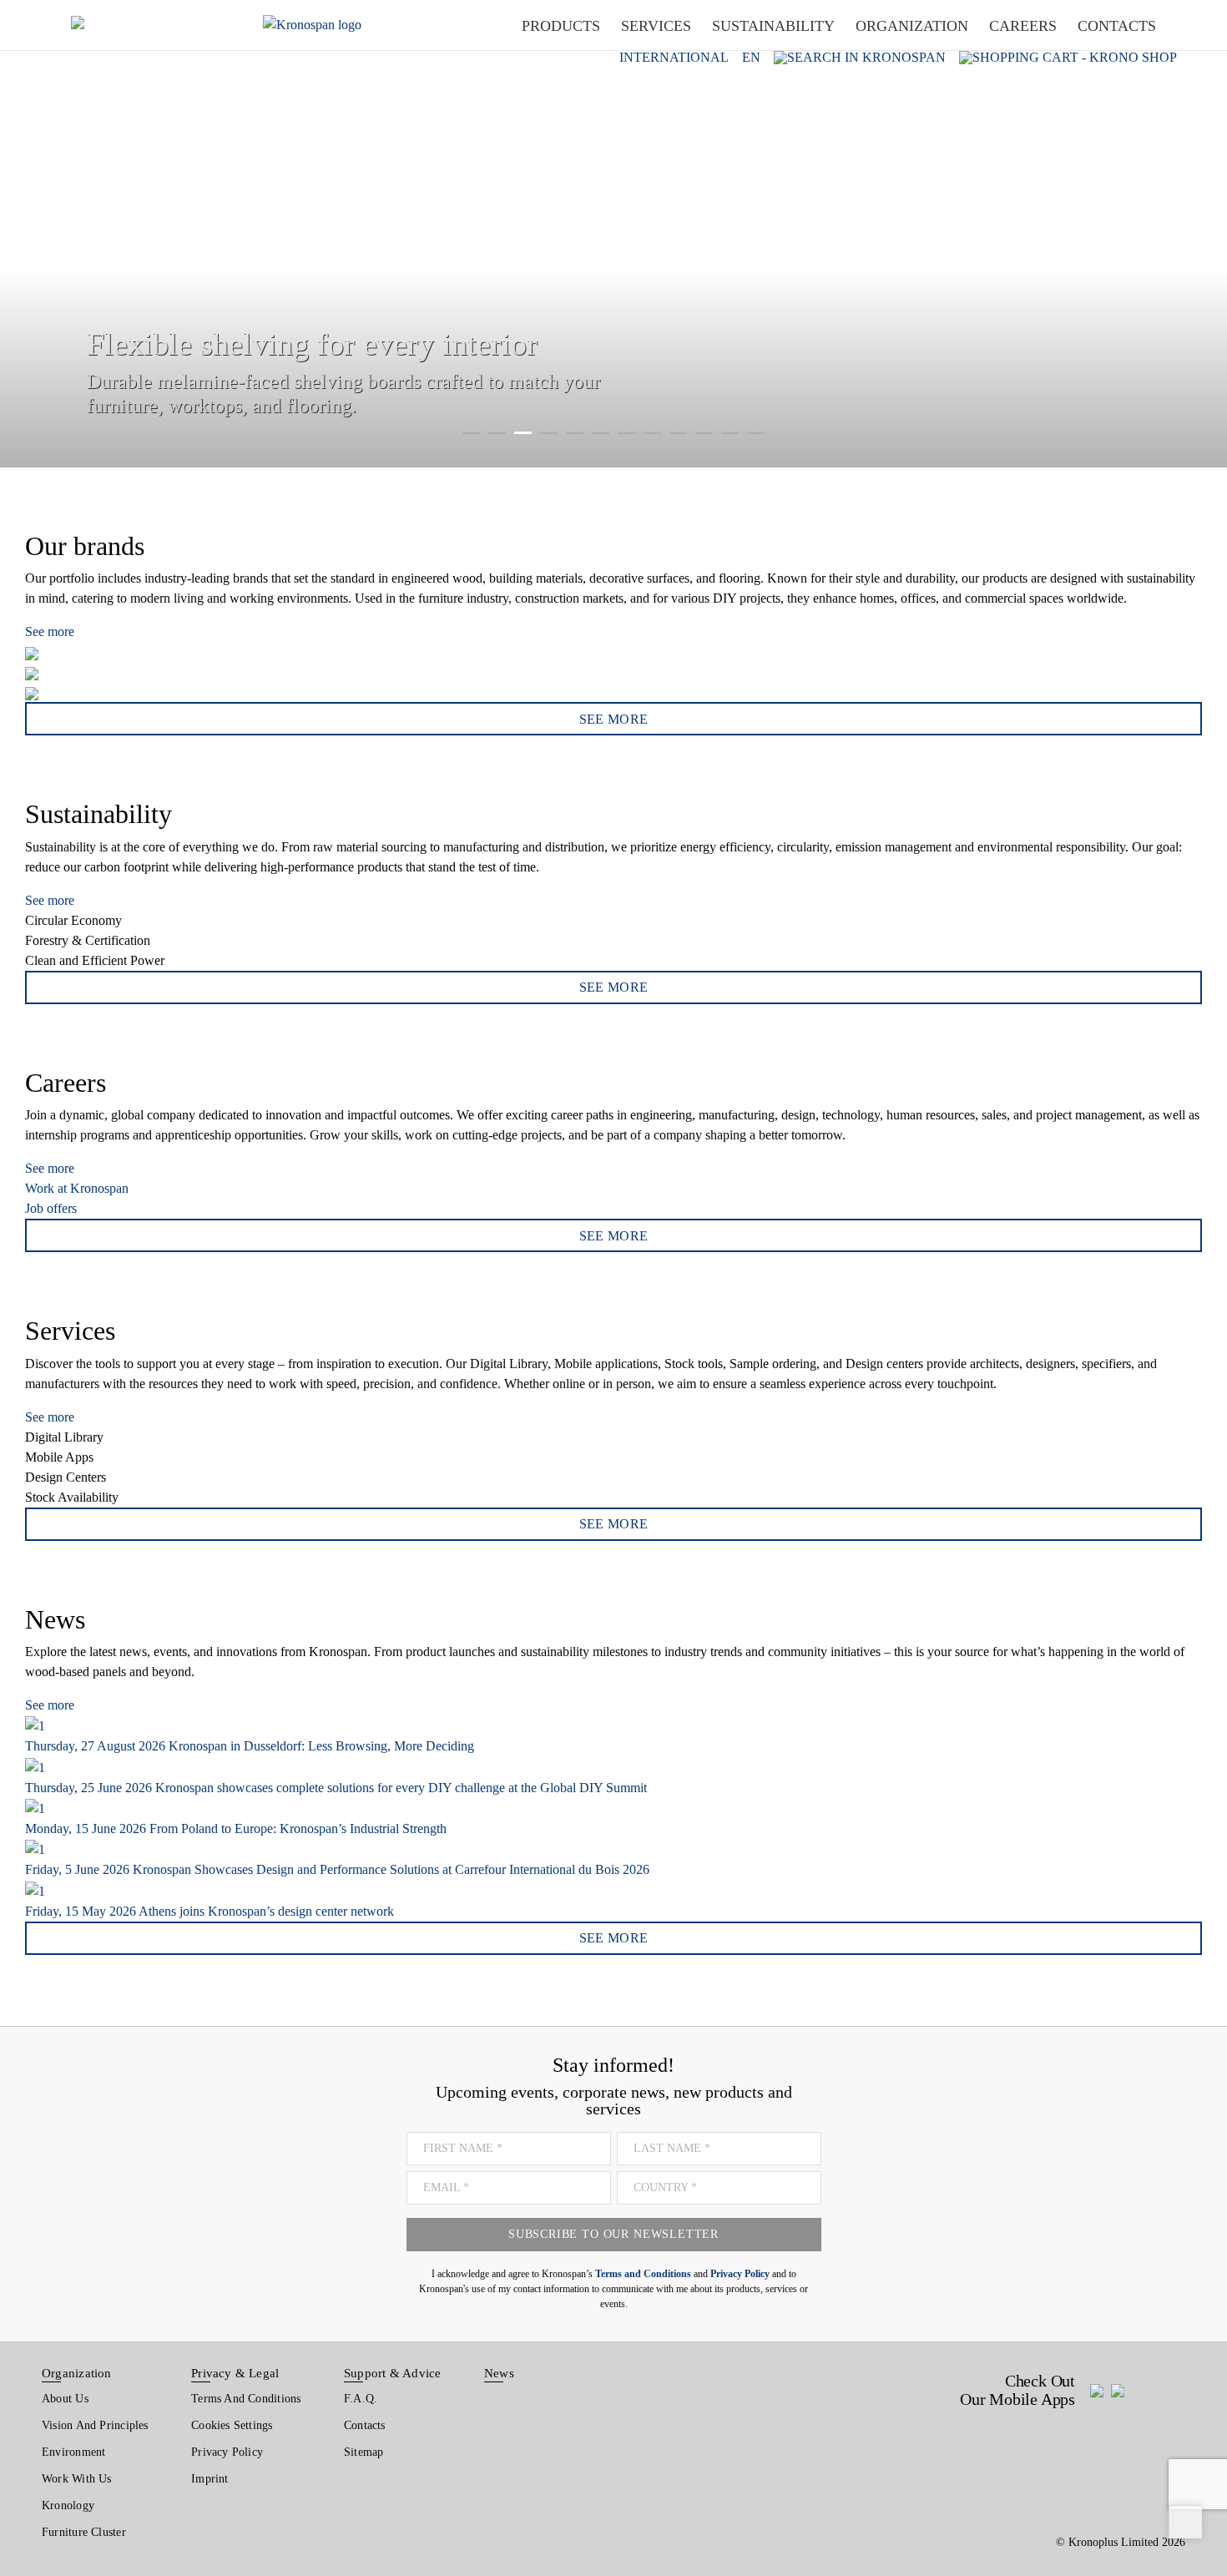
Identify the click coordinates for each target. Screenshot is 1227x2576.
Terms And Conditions (246, 2399)
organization (912, 26)
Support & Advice (393, 2373)
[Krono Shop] (1068, 57)
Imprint (210, 2479)
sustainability (773, 26)
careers (1023, 26)
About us (65, 2399)
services (656, 26)
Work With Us (77, 2479)
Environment (73, 2452)
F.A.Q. (361, 2399)
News (499, 2373)
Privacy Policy (227, 2452)
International (674, 58)
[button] (33, 234)
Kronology (68, 2505)
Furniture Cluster (84, 2532)
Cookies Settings (232, 2425)
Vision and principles (95, 2425)
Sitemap (364, 2452)
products (561, 26)
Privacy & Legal (235, 2373)
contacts (1117, 26)
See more (50, 631)
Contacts (365, 2425)
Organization (77, 2373)
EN (751, 58)
